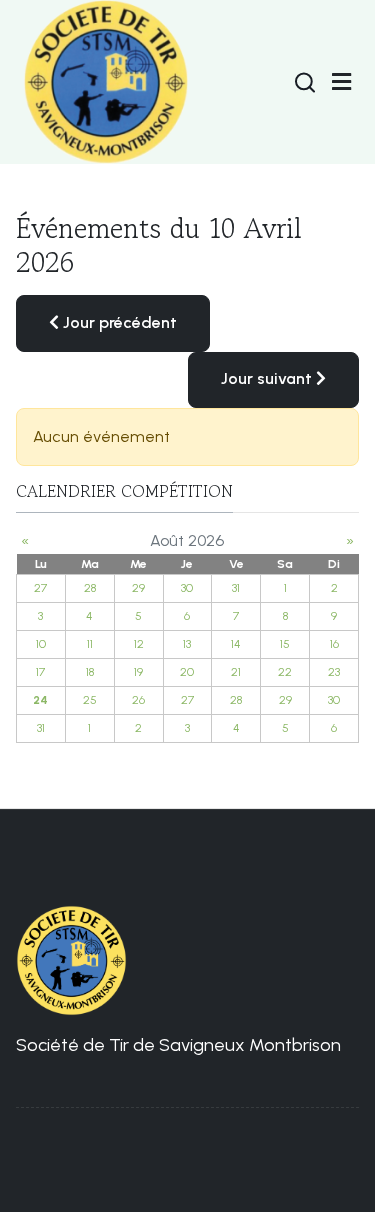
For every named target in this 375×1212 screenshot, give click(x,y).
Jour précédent (118, 322)
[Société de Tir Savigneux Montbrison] (106, 82)
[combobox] (305, 82)
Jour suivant (268, 378)
